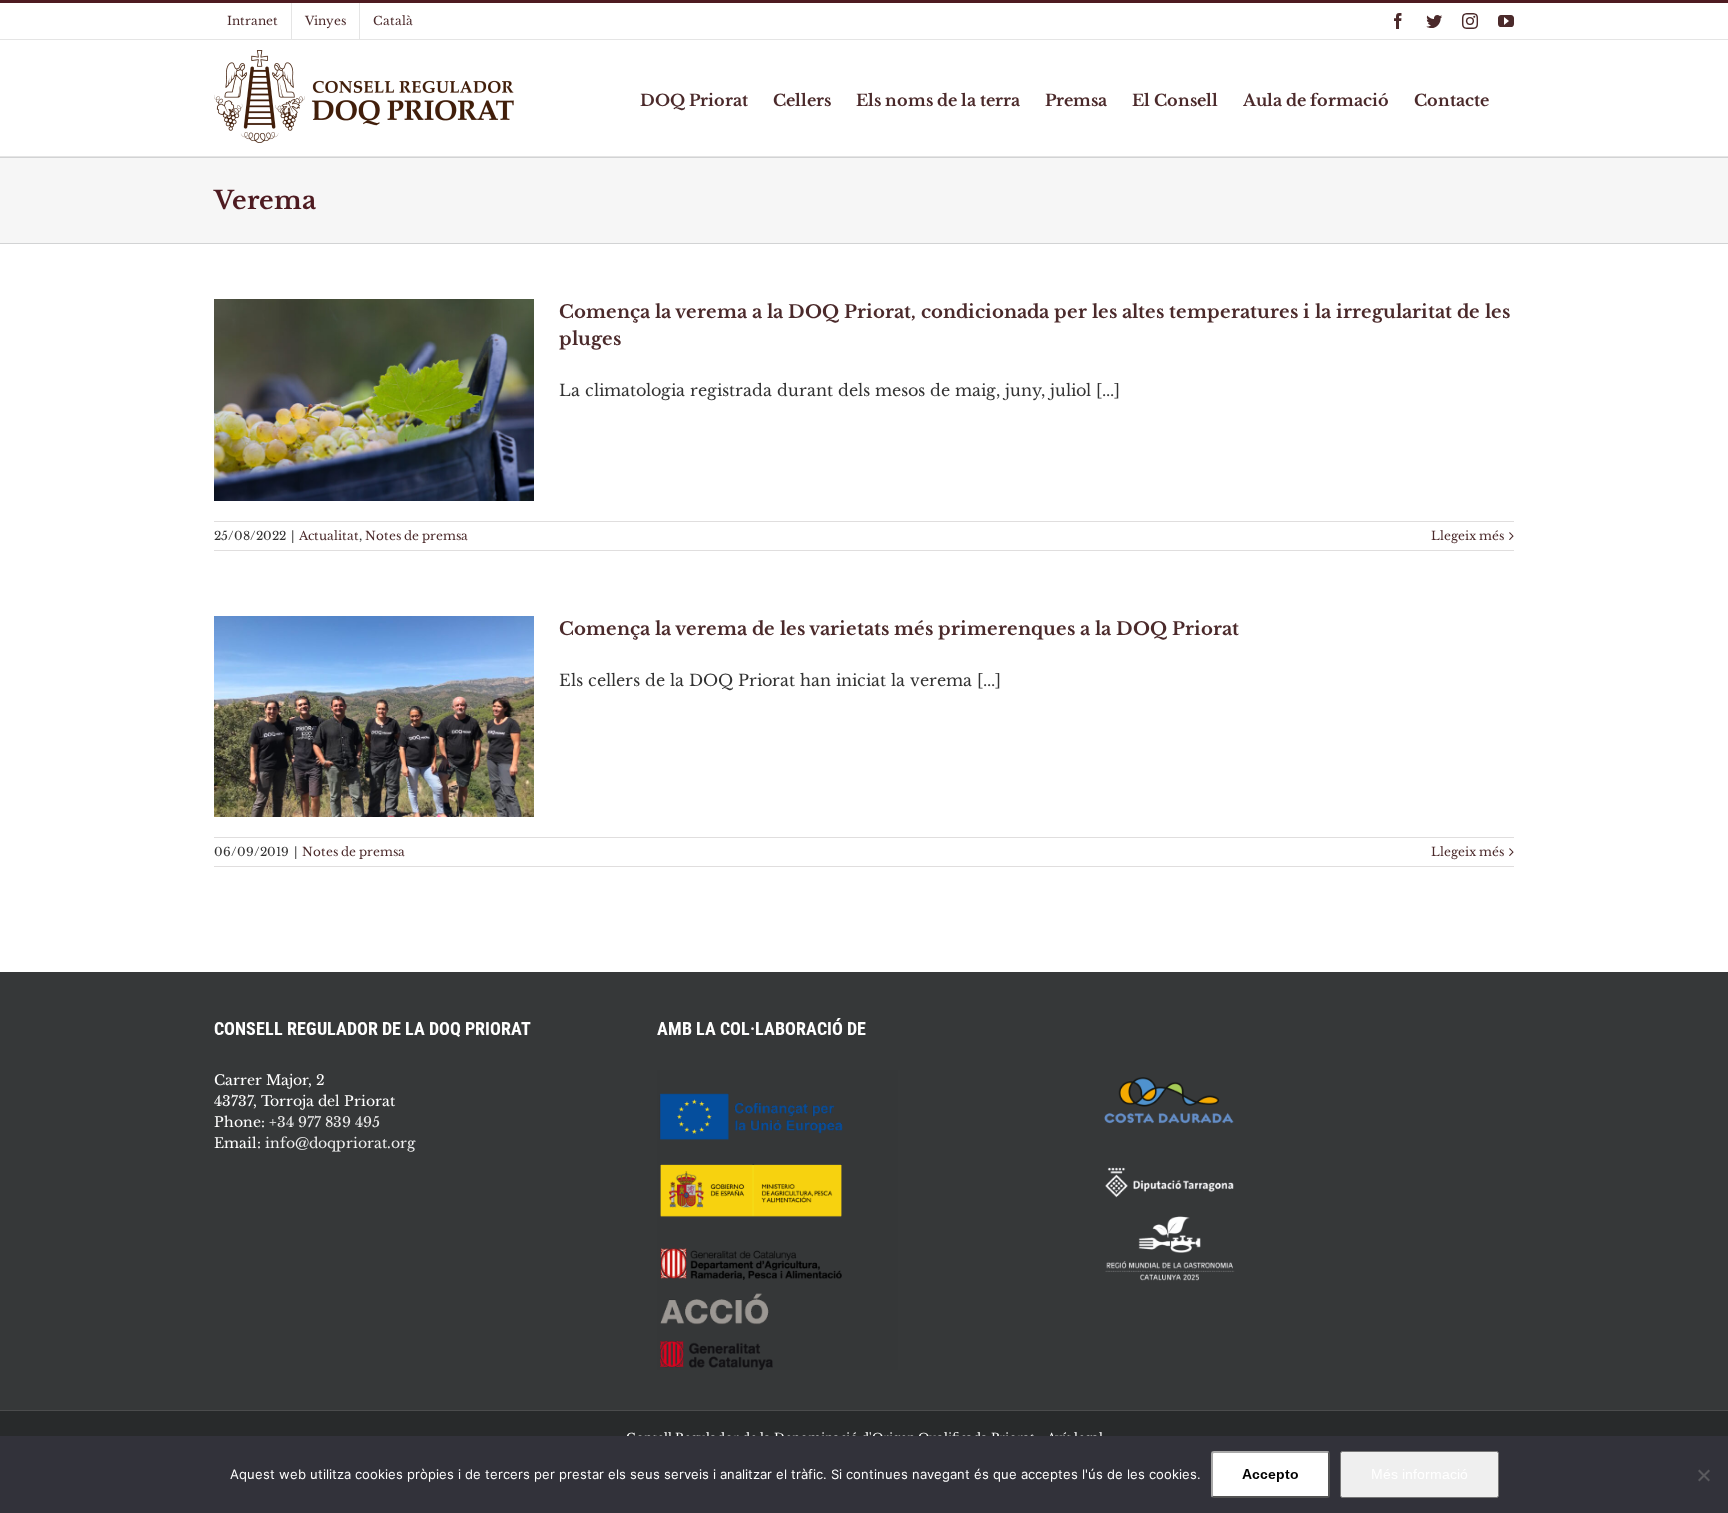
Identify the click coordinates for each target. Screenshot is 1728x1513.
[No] (1703, 1475)
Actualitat (329, 535)
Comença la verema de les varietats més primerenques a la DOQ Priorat (899, 629)
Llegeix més (1467, 535)
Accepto (1270, 1474)
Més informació (1419, 1474)
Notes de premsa (416, 535)
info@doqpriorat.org (340, 1143)
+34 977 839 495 (324, 1122)
